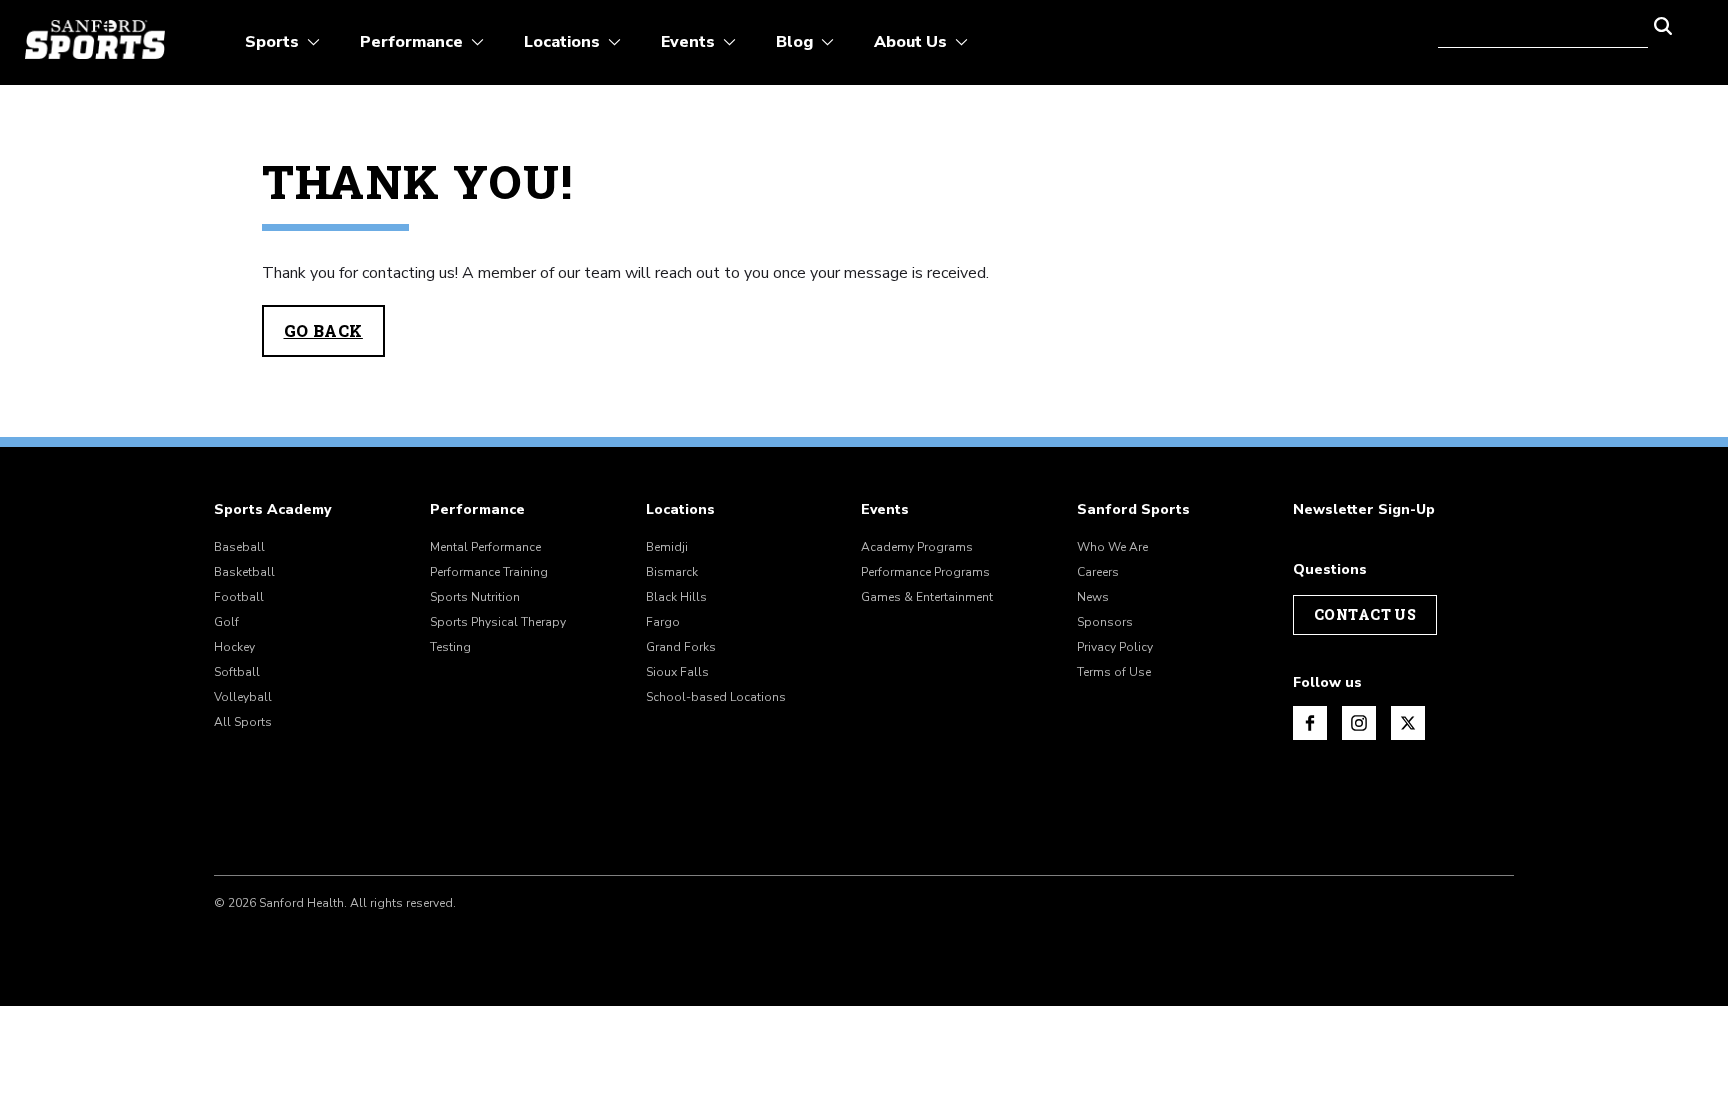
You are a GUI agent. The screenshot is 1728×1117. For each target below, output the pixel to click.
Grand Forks (681, 647)
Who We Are (1112, 547)
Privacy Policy (1115, 647)
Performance (477, 510)
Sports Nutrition (475, 597)
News (1093, 597)
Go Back (323, 330)
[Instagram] (1359, 723)
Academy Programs (917, 547)
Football (239, 597)
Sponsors (1105, 622)
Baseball (239, 547)
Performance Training (489, 572)
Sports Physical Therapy (498, 622)
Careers (1098, 572)
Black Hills (676, 597)
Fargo (663, 622)
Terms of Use (1114, 672)
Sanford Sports (1133, 510)
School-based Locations (716, 697)
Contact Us (1365, 614)
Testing (450, 647)
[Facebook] (1310, 723)
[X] (1408, 723)
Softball (237, 672)
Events (885, 510)
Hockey (234, 647)
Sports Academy (272, 510)
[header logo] (95, 39)
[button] (1663, 24)
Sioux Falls (677, 672)
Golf (226, 622)
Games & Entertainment (927, 597)
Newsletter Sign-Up (1364, 510)
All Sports (243, 722)
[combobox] (1543, 24)
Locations (680, 510)
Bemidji (667, 547)
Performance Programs (925, 572)
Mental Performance (485, 547)
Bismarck (672, 572)
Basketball (244, 572)
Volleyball (243, 697)
